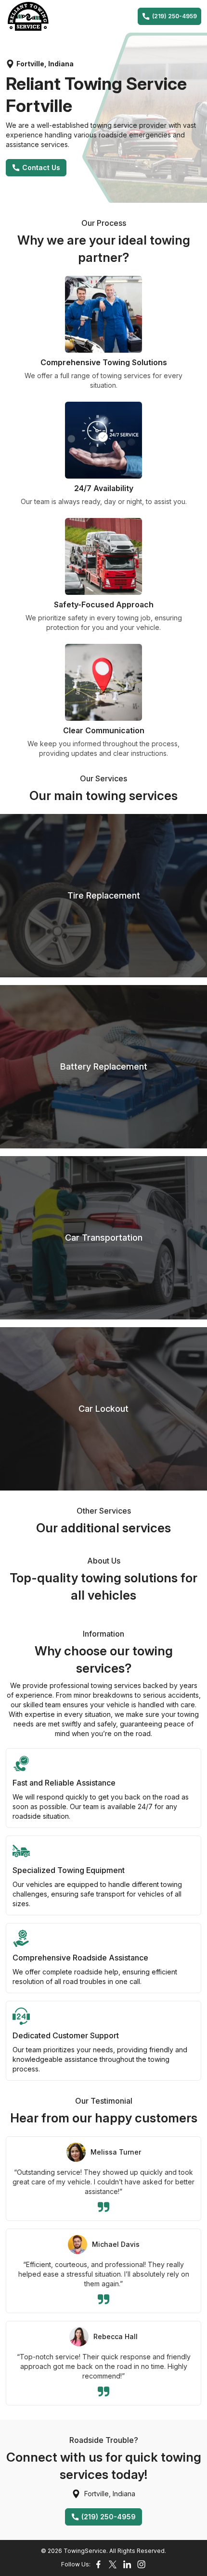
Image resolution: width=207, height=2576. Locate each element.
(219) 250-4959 (175, 16)
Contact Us (41, 167)
